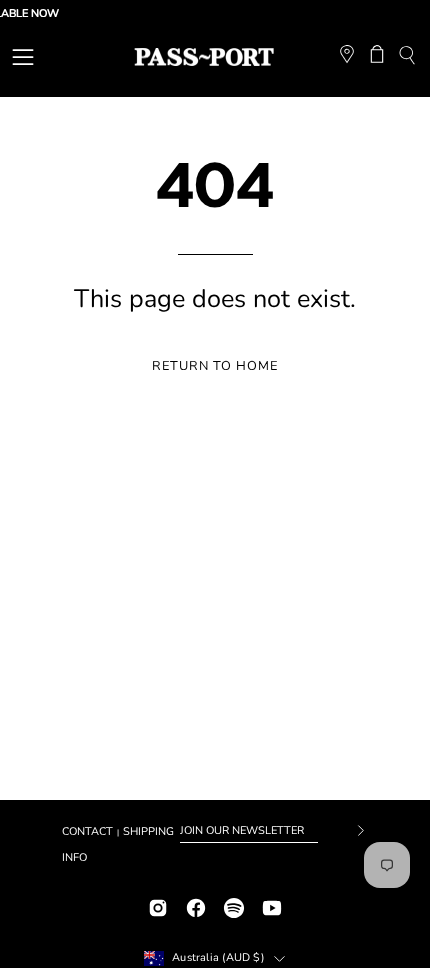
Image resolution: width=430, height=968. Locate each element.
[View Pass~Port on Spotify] (234, 905)
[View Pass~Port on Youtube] (272, 905)
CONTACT (87, 831)
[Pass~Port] (204, 57)
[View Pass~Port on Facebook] (196, 905)
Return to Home (214, 366)
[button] (406, 57)
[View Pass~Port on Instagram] (158, 905)
